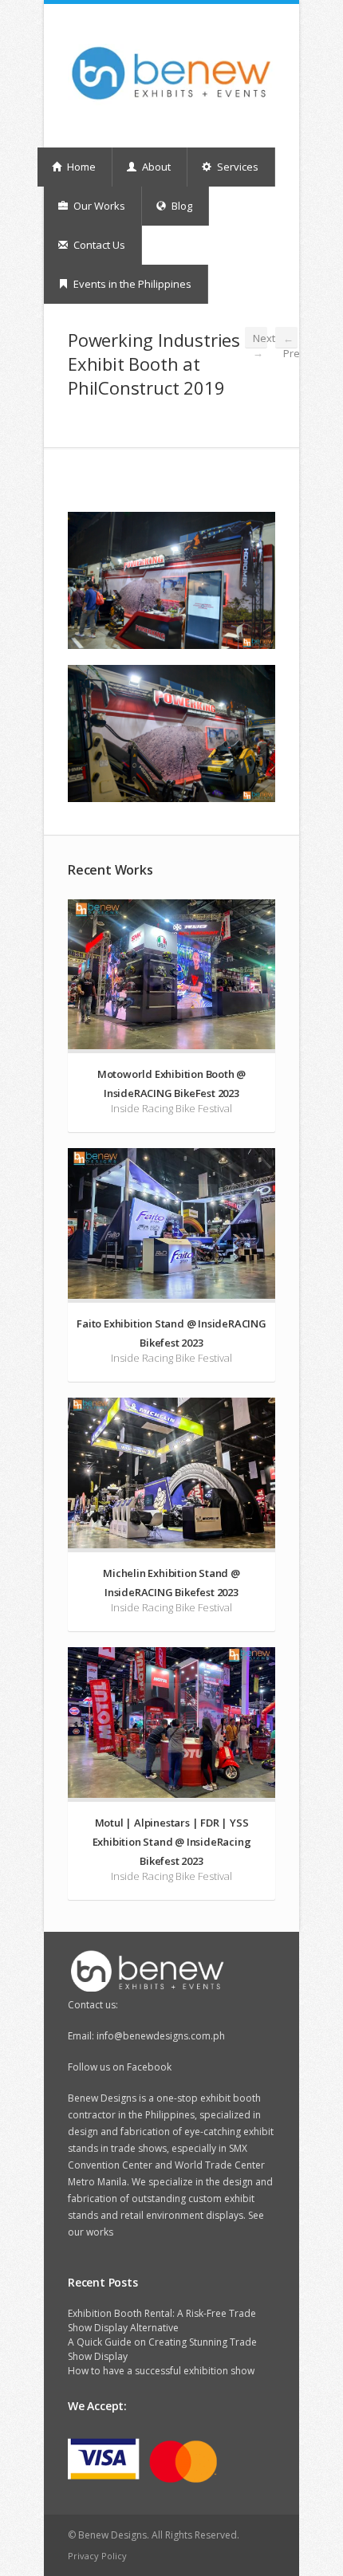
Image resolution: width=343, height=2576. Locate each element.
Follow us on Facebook (120, 2067)
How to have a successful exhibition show (161, 2371)
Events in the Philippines (131, 284)
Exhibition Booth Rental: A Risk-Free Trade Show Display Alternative (162, 2320)
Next (260, 340)
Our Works (98, 206)
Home (80, 167)
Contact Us (98, 245)
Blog (181, 206)
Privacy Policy (97, 2556)
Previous (290, 340)
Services (237, 167)
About (155, 167)
